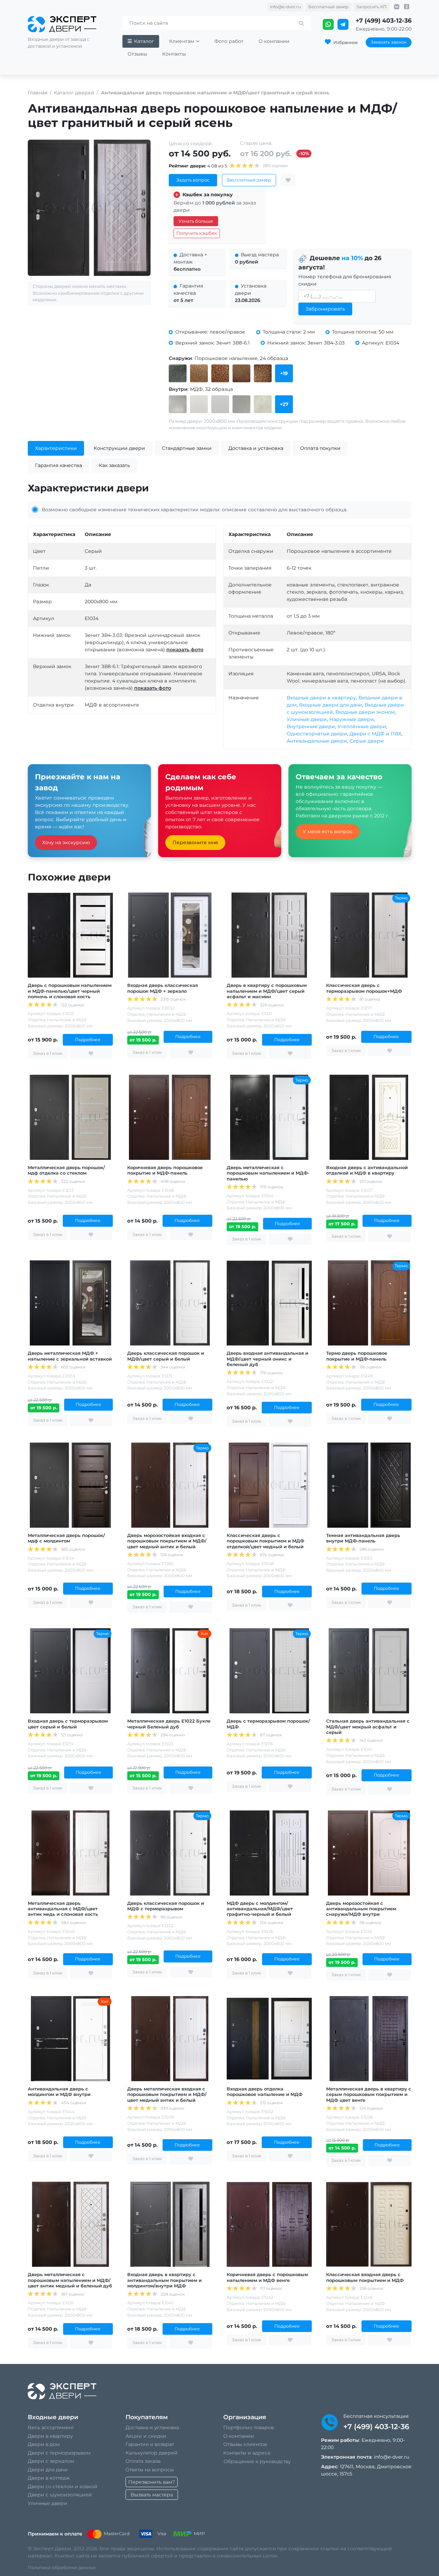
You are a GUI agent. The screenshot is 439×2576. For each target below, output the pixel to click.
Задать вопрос (193, 180)
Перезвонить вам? (152, 2482)
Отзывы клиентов (245, 2444)
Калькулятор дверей (152, 2453)
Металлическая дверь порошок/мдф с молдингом (66, 1538)
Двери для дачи (48, 2470)
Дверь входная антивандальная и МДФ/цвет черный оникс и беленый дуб (268, 1359)
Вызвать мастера (152, 2495)
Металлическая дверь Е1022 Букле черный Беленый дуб (169, 1724)
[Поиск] (301, 24)
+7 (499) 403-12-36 (384, 20)
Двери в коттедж (49, 2478)
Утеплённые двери (362, 726)
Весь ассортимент (51, 2427)
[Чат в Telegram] (343, 24)
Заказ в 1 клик (48, 1053)
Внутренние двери (311, 726)
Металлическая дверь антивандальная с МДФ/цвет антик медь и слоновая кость (63, 1909)
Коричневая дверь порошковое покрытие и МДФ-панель (165, 1170)
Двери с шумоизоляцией (60, 2495)
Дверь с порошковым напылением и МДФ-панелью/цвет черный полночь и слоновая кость (70, 991)
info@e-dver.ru (285, 7)
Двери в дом (44, 2444)
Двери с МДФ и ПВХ (375, 734)
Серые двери (367, 741)
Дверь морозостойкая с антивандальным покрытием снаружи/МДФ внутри (361, 1909)
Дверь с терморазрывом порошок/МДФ (268, 1724)
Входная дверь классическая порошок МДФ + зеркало (163, 988)
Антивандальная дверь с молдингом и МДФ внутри (59, 2091)
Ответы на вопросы (150, 2470)
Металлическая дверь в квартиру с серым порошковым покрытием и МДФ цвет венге (369, 2094)
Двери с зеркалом (51, 2461)
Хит (204, 1634)
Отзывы (137, 54)
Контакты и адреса (247, 2453)
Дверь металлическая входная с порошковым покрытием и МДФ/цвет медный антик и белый (167, 2094)
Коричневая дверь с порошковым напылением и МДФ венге (267, 2277)
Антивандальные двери (317, 741)
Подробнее (88, 1040)
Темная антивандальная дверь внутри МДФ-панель (363, 1538)
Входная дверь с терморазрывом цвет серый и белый (68, 1724)
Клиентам (182, 41)
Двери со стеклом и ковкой (63, 2486)
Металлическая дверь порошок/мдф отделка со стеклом (66, 1170)
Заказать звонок (389, 42)
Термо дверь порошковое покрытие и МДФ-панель (357, 1356)
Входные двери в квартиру (321, 698)
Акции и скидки (146, 2436)
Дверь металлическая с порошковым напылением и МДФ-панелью (268, 1173)
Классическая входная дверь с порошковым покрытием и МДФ (365, 2277)
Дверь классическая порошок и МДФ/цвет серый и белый (166, 1356)
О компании (274, 41)
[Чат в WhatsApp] (329, 24)
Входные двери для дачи (331, 705)
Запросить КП (371, 7)
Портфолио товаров (248, 2427)
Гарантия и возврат (150, 2444)
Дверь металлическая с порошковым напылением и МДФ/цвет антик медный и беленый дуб (70, 2280)
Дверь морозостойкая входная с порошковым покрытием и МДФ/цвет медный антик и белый (167, 1541)
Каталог (144, 41)
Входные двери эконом (365, 712)
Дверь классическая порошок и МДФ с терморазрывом (166, 1906)
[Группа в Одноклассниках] (407, 7)
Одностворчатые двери (317, 734)
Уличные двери (307, 719)
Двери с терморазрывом (59, 2453)
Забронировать (325, 309)
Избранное (346, 42)
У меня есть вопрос (328, 831)
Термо (401, 898)
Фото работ (229, 41)
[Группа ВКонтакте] (397, 7)
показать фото (185, 650)
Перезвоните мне (195, 842)
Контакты (174, 54)
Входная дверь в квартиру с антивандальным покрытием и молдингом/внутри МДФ (164, 2280)
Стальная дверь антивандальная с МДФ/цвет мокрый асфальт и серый (368, 1726)
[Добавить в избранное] (288, 180)
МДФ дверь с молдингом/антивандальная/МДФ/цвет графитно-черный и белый (260, 1909)
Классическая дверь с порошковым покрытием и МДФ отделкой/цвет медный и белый (265, 1541)
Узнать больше (196, 221)
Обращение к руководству (257, 2461)
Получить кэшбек (197, 233)
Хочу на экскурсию (66, 842)
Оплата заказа (143, 2461)
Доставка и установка (152, 2427)
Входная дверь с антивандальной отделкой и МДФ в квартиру (367, 1170)
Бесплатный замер (328, 7)
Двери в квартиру (50, 2436)
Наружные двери (352, 719)
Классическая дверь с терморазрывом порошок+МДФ (364, 988)
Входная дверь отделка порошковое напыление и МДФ (265, 2091)
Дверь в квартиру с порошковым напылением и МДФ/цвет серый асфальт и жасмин (267, 991)
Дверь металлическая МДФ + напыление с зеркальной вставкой (70, 1356)
